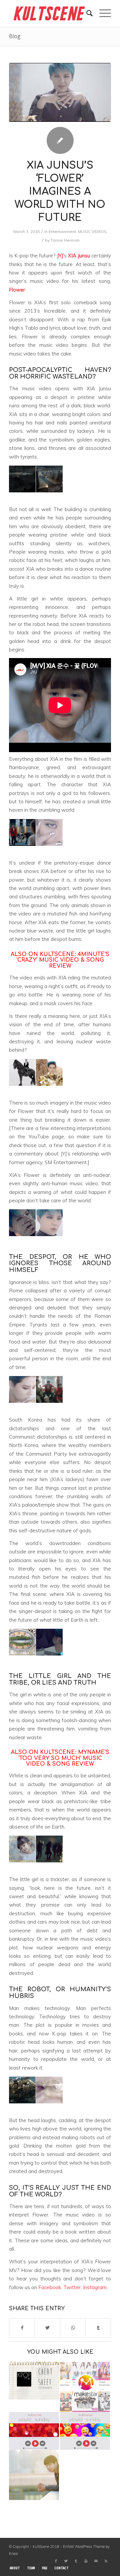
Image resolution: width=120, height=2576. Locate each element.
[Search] (86, 13)
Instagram (95, 2287)
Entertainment (62, 231)
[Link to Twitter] (66, 2561)
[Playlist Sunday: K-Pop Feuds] (34, 2431)
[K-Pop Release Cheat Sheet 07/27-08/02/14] (34, 2381)
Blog (15, 36)
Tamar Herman (65, 240)
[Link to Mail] (96, 2561)
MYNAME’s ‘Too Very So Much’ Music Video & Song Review (64, 1758)
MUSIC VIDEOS (92, 231)
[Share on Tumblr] (98, 2328)
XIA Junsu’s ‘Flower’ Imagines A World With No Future (60, 192)
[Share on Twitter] (47, 2328)
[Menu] (102, 13)
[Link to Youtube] (86, 2561)
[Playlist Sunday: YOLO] (85, 2431)
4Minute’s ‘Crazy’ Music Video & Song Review (63, 960)
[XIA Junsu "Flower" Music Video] (60, 92)
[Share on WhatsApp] (73, 2328)
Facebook (50, 2287)
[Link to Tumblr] (76, 2561)
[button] (22, 479)
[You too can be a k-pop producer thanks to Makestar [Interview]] (85, 2387)
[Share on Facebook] (22, 2328)
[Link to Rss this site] (106, 2561)
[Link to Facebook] (56, 2561)
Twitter (72, 2287)
